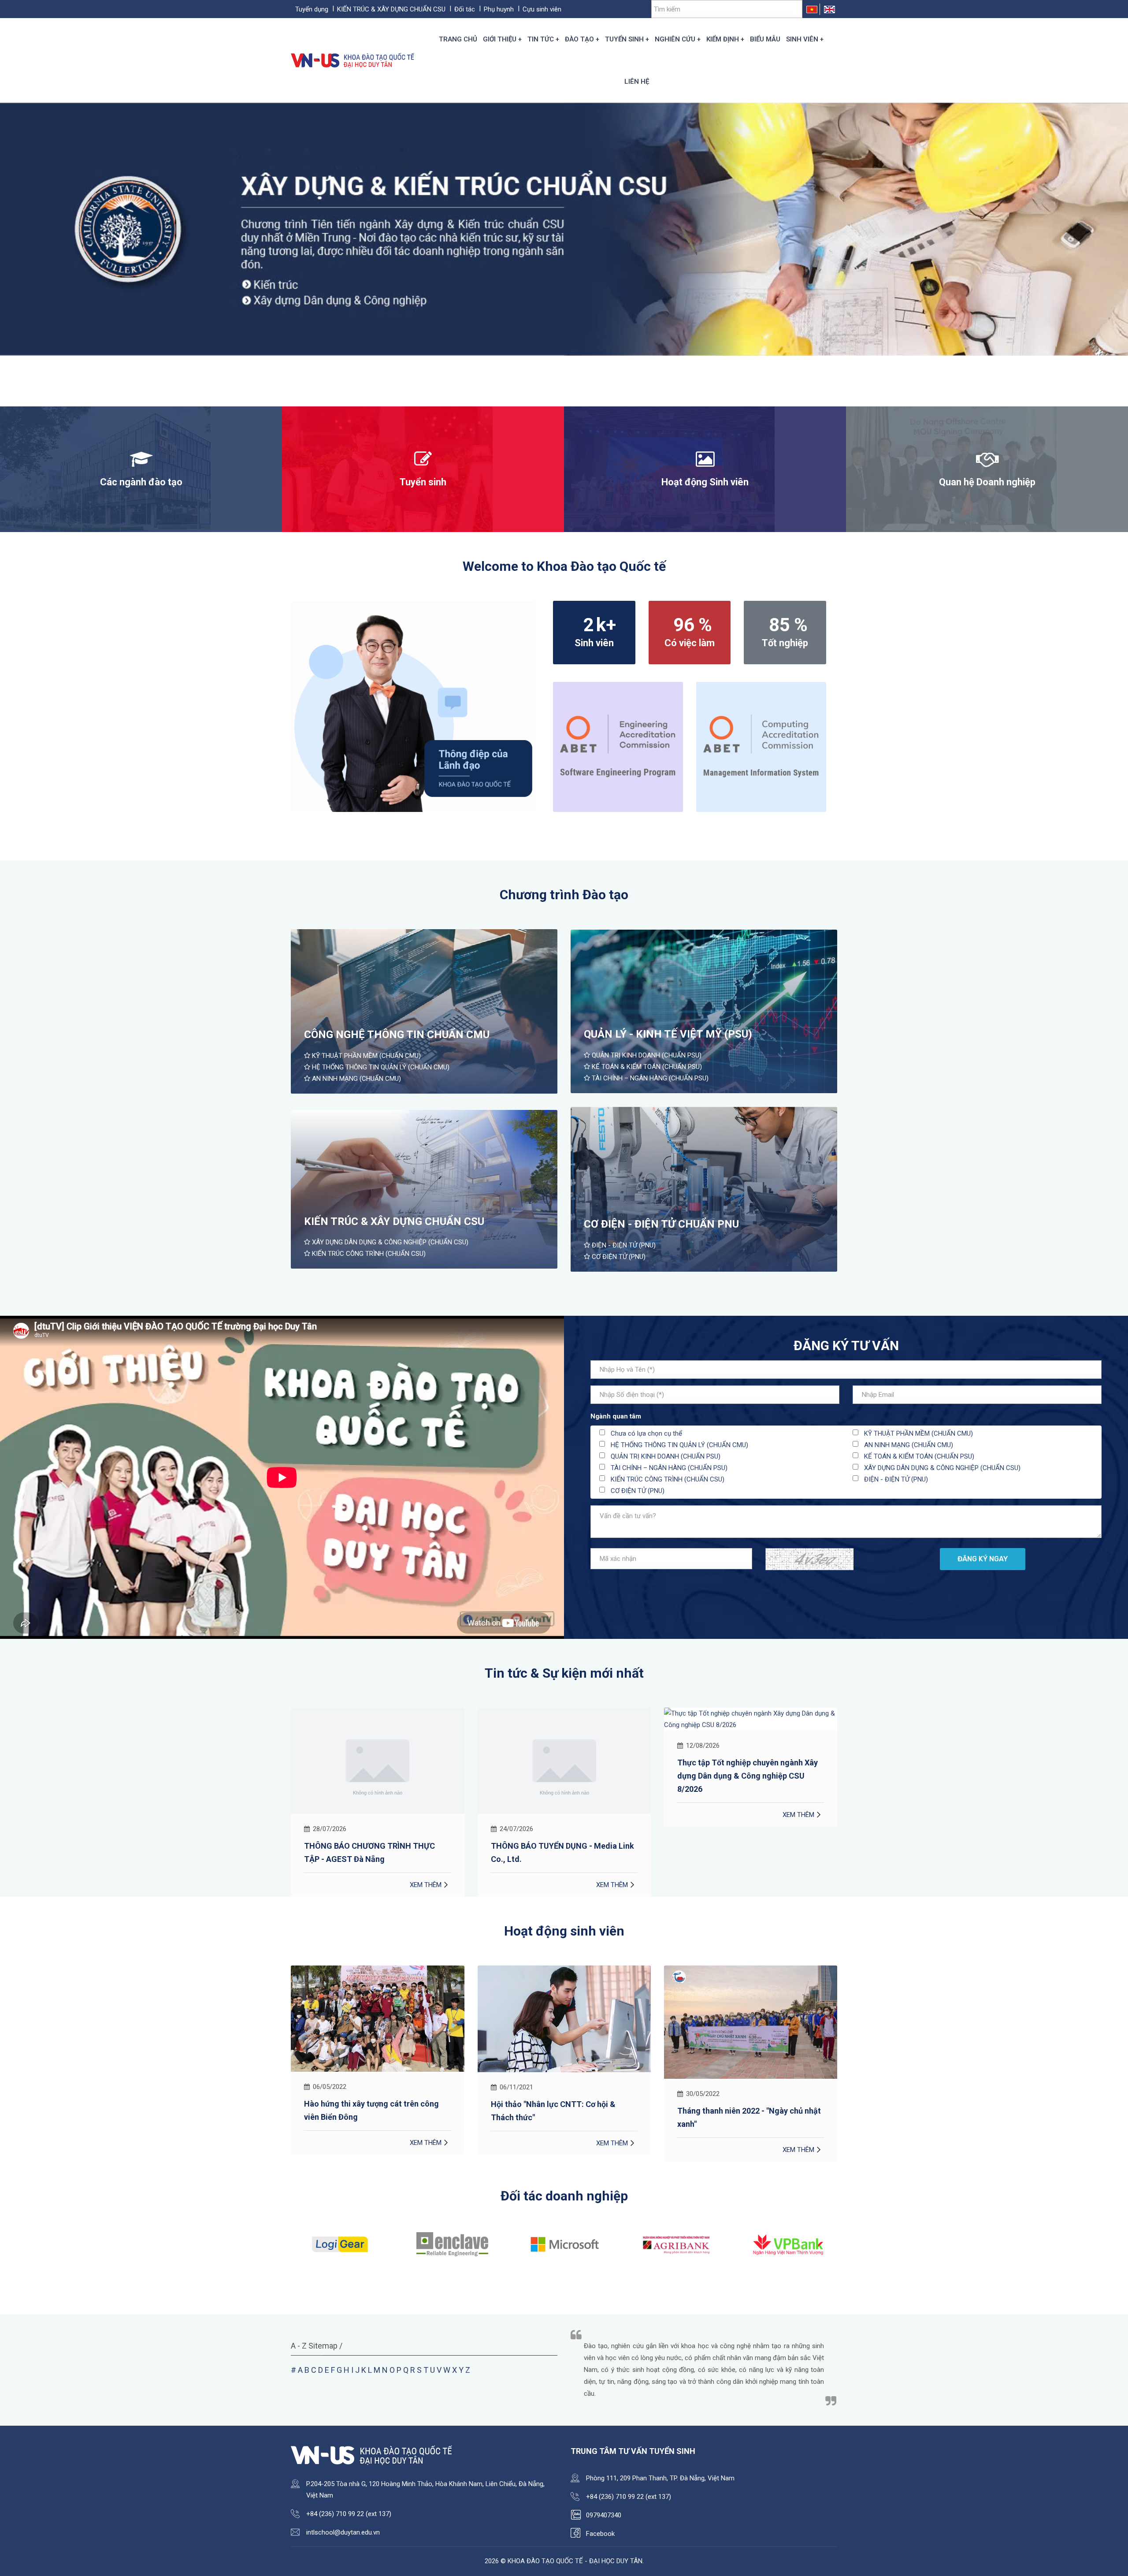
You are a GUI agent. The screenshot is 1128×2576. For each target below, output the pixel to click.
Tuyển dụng (312, 9)
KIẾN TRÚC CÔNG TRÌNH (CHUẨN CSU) (368, 1254)
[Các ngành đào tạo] (141, 463)
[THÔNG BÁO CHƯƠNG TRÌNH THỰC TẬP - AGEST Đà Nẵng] (751, 1761)
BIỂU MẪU (765, 39)
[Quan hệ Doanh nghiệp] (987, 463)
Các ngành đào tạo (141, 482)
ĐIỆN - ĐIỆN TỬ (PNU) (623, 1245)
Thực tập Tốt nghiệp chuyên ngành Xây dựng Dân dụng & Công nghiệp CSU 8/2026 (561, 1776)
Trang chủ (458, 39)
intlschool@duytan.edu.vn (343, 2532)
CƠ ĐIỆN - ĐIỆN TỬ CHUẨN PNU (661, 1224)
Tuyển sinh (423, 482)
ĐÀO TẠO (579, 39)
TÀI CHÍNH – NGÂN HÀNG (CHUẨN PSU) (649, 1078)
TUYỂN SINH (624, 39)
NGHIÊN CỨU (675, 39)
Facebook (600, 2534)
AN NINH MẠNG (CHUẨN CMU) (356, 1079)
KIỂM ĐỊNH (723, 39)
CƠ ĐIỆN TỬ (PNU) (618, 1257)
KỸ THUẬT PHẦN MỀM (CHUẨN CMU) (365, 1056)
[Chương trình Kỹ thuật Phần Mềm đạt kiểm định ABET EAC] (618, 746)
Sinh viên (802, 39)
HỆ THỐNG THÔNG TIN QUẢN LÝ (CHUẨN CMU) (380, 1067)
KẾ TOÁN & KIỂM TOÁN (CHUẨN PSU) (646, 1067)
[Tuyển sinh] (423, 463)
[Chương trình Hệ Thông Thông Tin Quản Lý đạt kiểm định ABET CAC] (761, 746)
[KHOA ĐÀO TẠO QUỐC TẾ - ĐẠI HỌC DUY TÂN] (354, 60)
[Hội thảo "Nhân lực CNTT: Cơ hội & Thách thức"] (378, 2019)
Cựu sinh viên (542, 9)
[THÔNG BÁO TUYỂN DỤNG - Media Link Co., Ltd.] (378, 1761)
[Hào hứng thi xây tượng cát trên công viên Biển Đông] (751, 2019)
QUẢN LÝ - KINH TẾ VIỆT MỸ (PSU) (668, 1034)
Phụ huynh (499, 9)
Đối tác (465, 9)
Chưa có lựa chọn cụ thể (646, 1433)
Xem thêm (426, 1885)
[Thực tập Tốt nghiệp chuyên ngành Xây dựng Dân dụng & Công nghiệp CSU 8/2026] (564, 1719)
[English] (829, 9)
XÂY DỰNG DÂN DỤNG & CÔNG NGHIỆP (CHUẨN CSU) (389, 1242)
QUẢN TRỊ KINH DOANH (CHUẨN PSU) (646, 1055)
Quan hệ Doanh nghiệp (987, 482)
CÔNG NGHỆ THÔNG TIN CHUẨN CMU (397, 1035)
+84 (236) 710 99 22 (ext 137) (349, 2514)
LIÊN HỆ (637, 82)
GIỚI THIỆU (500, 39)
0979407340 (604, 2515)
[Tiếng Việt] (812, 9)
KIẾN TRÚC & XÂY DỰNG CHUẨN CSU (391, 9)
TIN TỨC (541, 39)
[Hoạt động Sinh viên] (705, 463)
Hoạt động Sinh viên (705, 482)
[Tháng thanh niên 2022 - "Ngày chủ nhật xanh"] (564, 2022)
